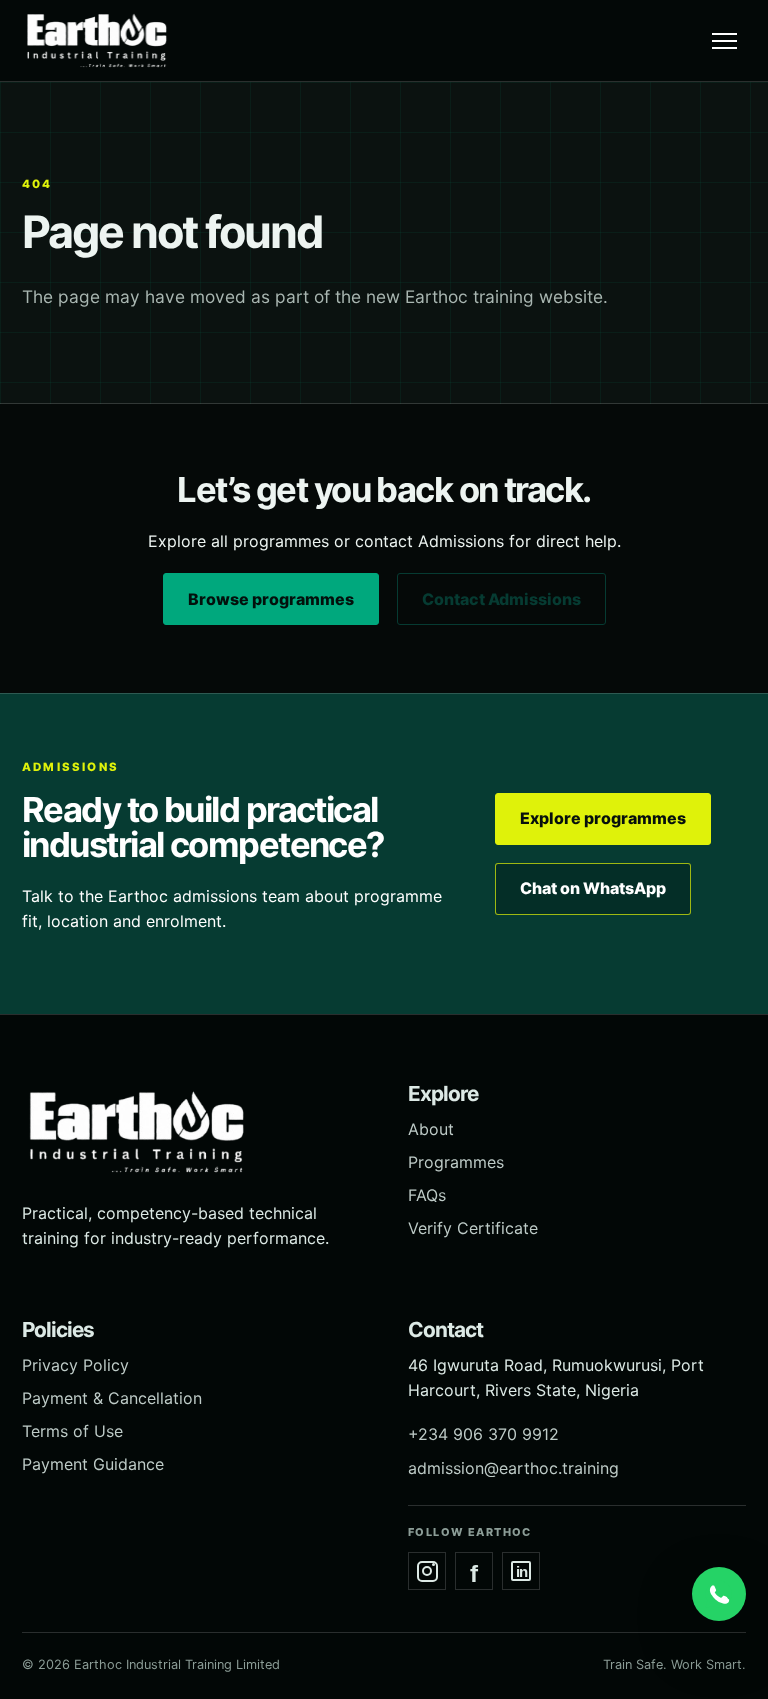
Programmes (456, 1162)
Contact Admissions (501, 599)
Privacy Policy (75, 1365)
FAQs (427, 1195)
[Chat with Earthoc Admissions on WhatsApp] (719, 1594)
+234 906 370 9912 (483, 1434)
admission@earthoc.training (513, 1468)
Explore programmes (603, 818)
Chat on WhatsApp (593, 888)
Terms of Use (72, 1431)
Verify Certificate (473, 1228)
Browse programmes (271, 599)
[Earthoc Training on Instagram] (427, 1571)
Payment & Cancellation (112, 1398)
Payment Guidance (93, 1464)
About (431, 1129)
